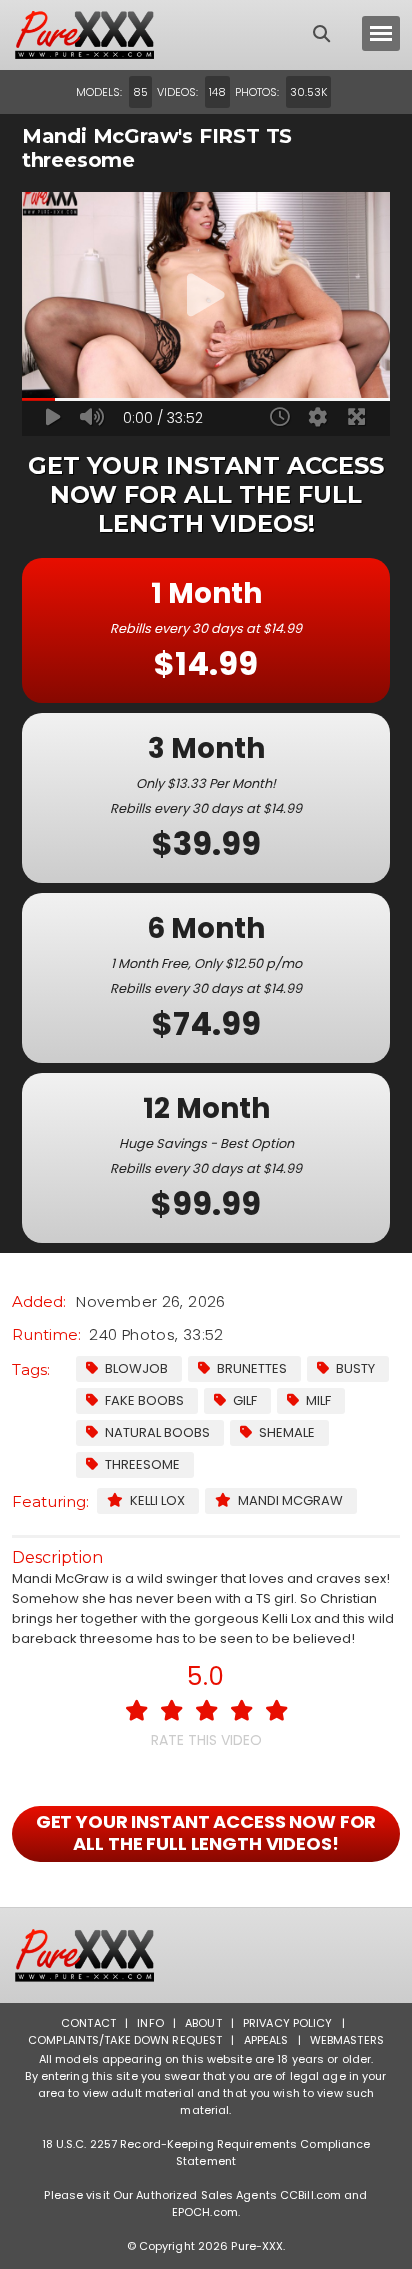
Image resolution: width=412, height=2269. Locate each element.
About (203, 2023)
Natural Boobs (157, 1432)
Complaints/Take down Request (125, 2040)
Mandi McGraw (290, 1500)
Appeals (266, 2040)
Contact (88, 2023)
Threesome (142, 1464)
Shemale (287, 1432)
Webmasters (347, 2040)
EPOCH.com (205, 2212)
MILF (318, 1400)
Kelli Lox (157, 1500)
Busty (355, 1368)
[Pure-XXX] (102, 35)
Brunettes (252, 1368)
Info (150, 2023)
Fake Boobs (144, 1400)
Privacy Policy (288, 2023)
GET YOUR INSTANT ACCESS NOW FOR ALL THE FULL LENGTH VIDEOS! (206, 1832)
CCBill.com (310, 2195)
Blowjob (136, 1368)
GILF (245, 1400)
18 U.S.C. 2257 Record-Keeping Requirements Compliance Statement (206, 2152)
